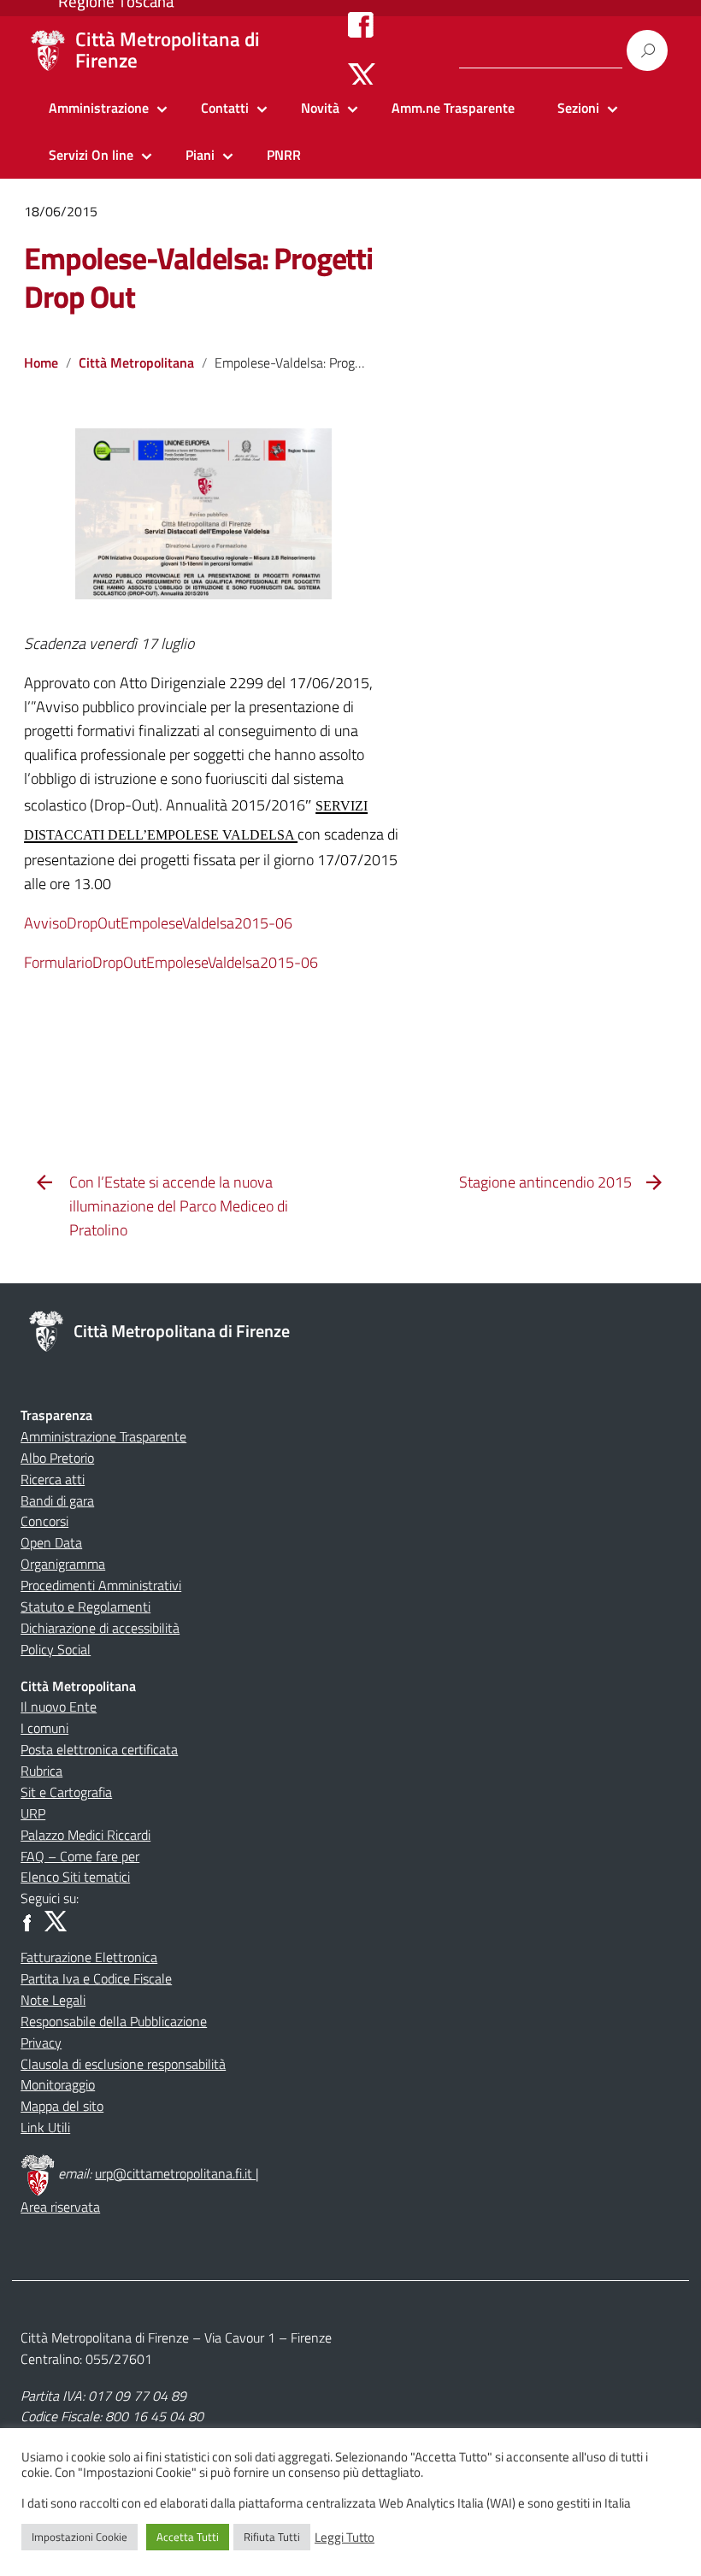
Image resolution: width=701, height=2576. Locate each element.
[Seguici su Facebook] (361, 24)
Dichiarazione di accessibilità (100, 1628)
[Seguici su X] (362, 75)
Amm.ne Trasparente (453, 108)
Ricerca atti (53, 1479)
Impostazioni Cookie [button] (80, 2537)
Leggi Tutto (345, 2538)
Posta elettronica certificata (99, 1749)
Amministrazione (99, 108)
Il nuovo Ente (59, 1707)
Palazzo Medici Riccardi (85, 1835)
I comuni (44, 1728)
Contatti (225, 108)
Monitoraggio (58, 2084)
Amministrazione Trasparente (103, 1436)
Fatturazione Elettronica (89, 1957)
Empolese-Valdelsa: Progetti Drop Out (198, 277)
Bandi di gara (57, 1500)
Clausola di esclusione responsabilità (123, 2064)
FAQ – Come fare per (80, 1856)
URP (33, 1813)
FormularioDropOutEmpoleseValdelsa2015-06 (171, 962)
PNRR (284, 155)
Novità (320, 108)
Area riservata (60, 2207)
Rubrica (41, 1771)
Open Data (51, 1542)
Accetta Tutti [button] (188, 2537)
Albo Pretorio (57, 1458)
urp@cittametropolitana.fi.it (175, 2173)
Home (41, 363)
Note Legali (53, 2000)
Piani (200, 155)
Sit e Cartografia (66, 1792)
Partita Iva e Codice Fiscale (96, 1978)
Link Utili (45, 2127)
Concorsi (44, 1521)
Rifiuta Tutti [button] (272, 2537)
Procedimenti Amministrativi (101, 1585)
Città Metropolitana (136, 363)
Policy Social (56, 1649)
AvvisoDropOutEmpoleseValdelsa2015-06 (158, 923)
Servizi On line (91, 155)
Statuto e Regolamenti (85, 1606)
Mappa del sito (62, 2106)
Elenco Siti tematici (75, 1877)
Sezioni (578, 108)
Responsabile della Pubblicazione (114, 2021)
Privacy (41, 2043)
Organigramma (63, 1564)
